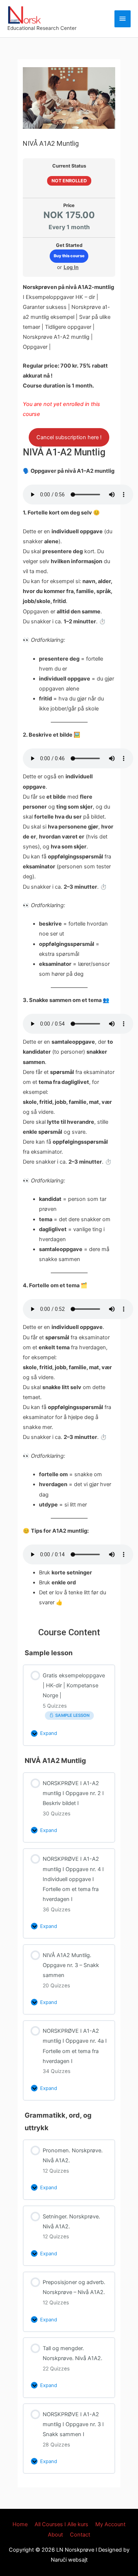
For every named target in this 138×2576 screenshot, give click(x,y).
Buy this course (69, 256)
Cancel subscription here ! (69, 437)
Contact (80, 2535)
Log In (71, 267)
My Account (110, 2524)
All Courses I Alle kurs (61, 2524)
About (55, 2535)
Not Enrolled (69, 181)
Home (20, 2524)
